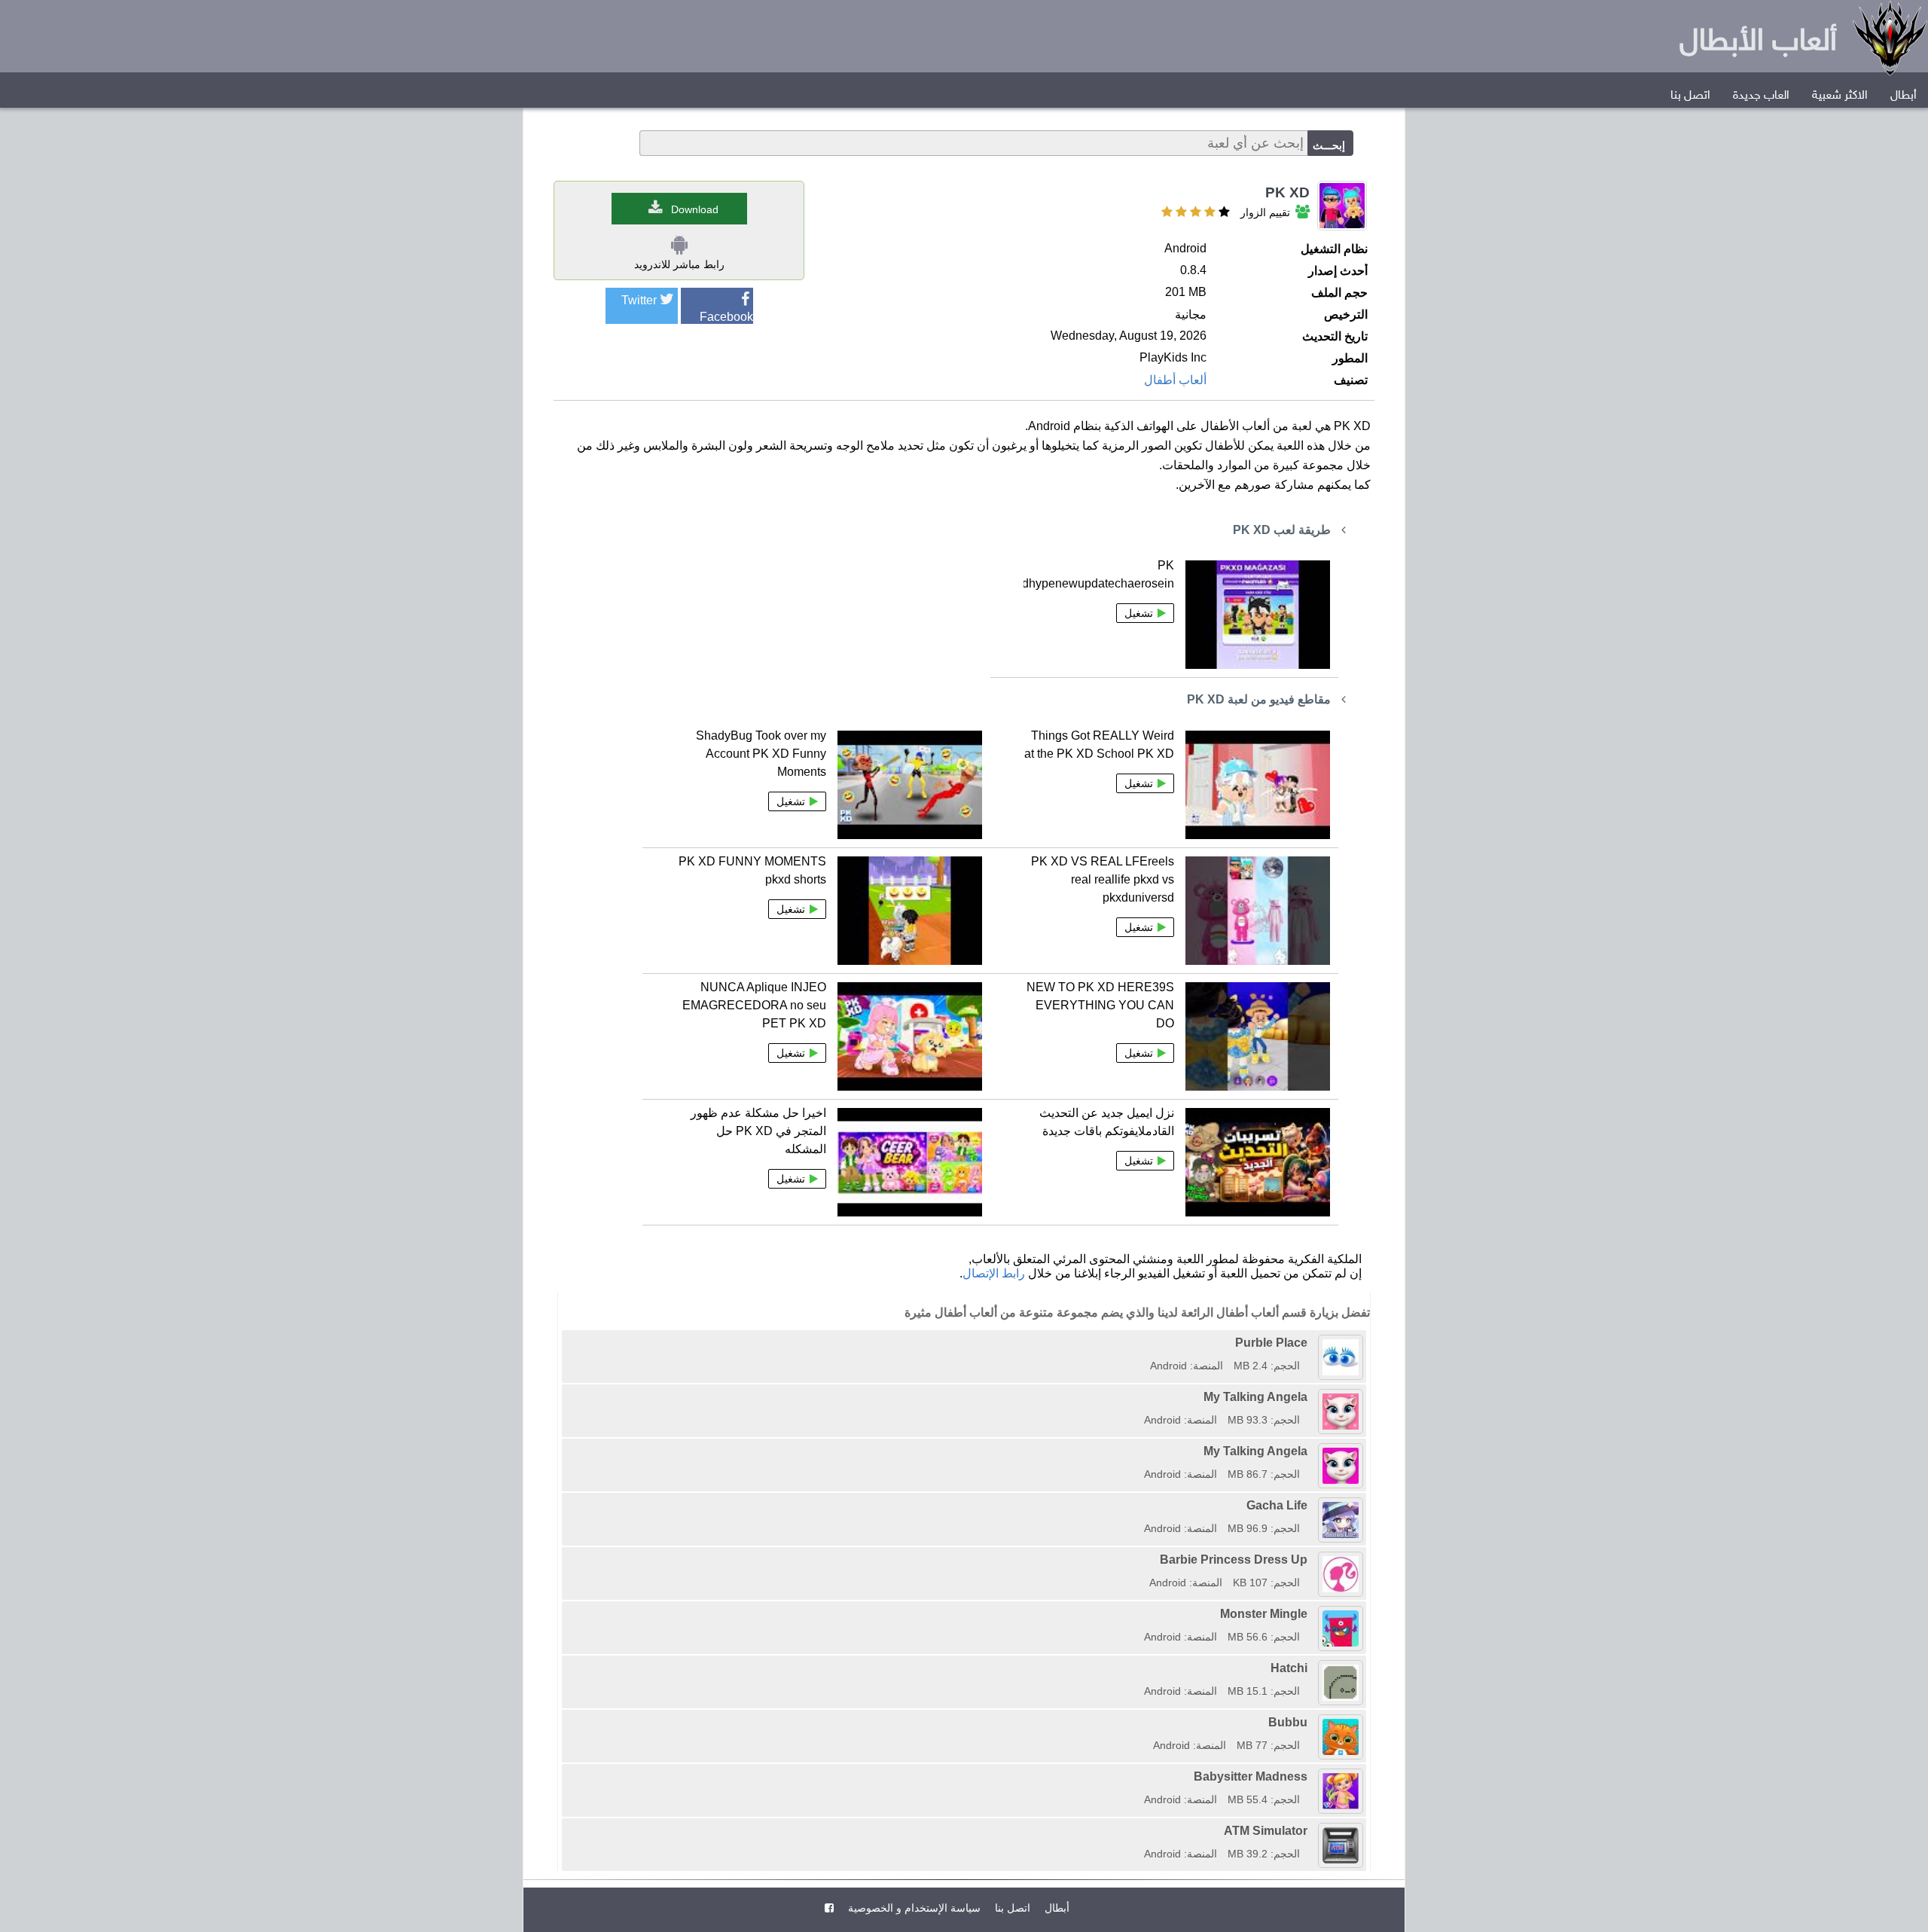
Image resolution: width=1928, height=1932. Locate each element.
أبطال (1904, 96)
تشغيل (1139, 613)
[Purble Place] (1145, 1343)
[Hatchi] (1139, 1668)
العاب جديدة (1761, 96)
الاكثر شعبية (1840, 96)
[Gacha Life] (1139, 1505)
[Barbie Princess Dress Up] (1144, 1560)
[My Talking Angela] (1139, 1397)
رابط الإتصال (994, 1273)
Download (695, 209)
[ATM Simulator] (1139, 1831)
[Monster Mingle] (1139, 1614)
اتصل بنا (1690, 96)
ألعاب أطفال (1175, 380)
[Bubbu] (1148, 1722)
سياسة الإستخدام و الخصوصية (913, 1908)
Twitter (639, 300)
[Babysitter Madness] (1139, 1776)
